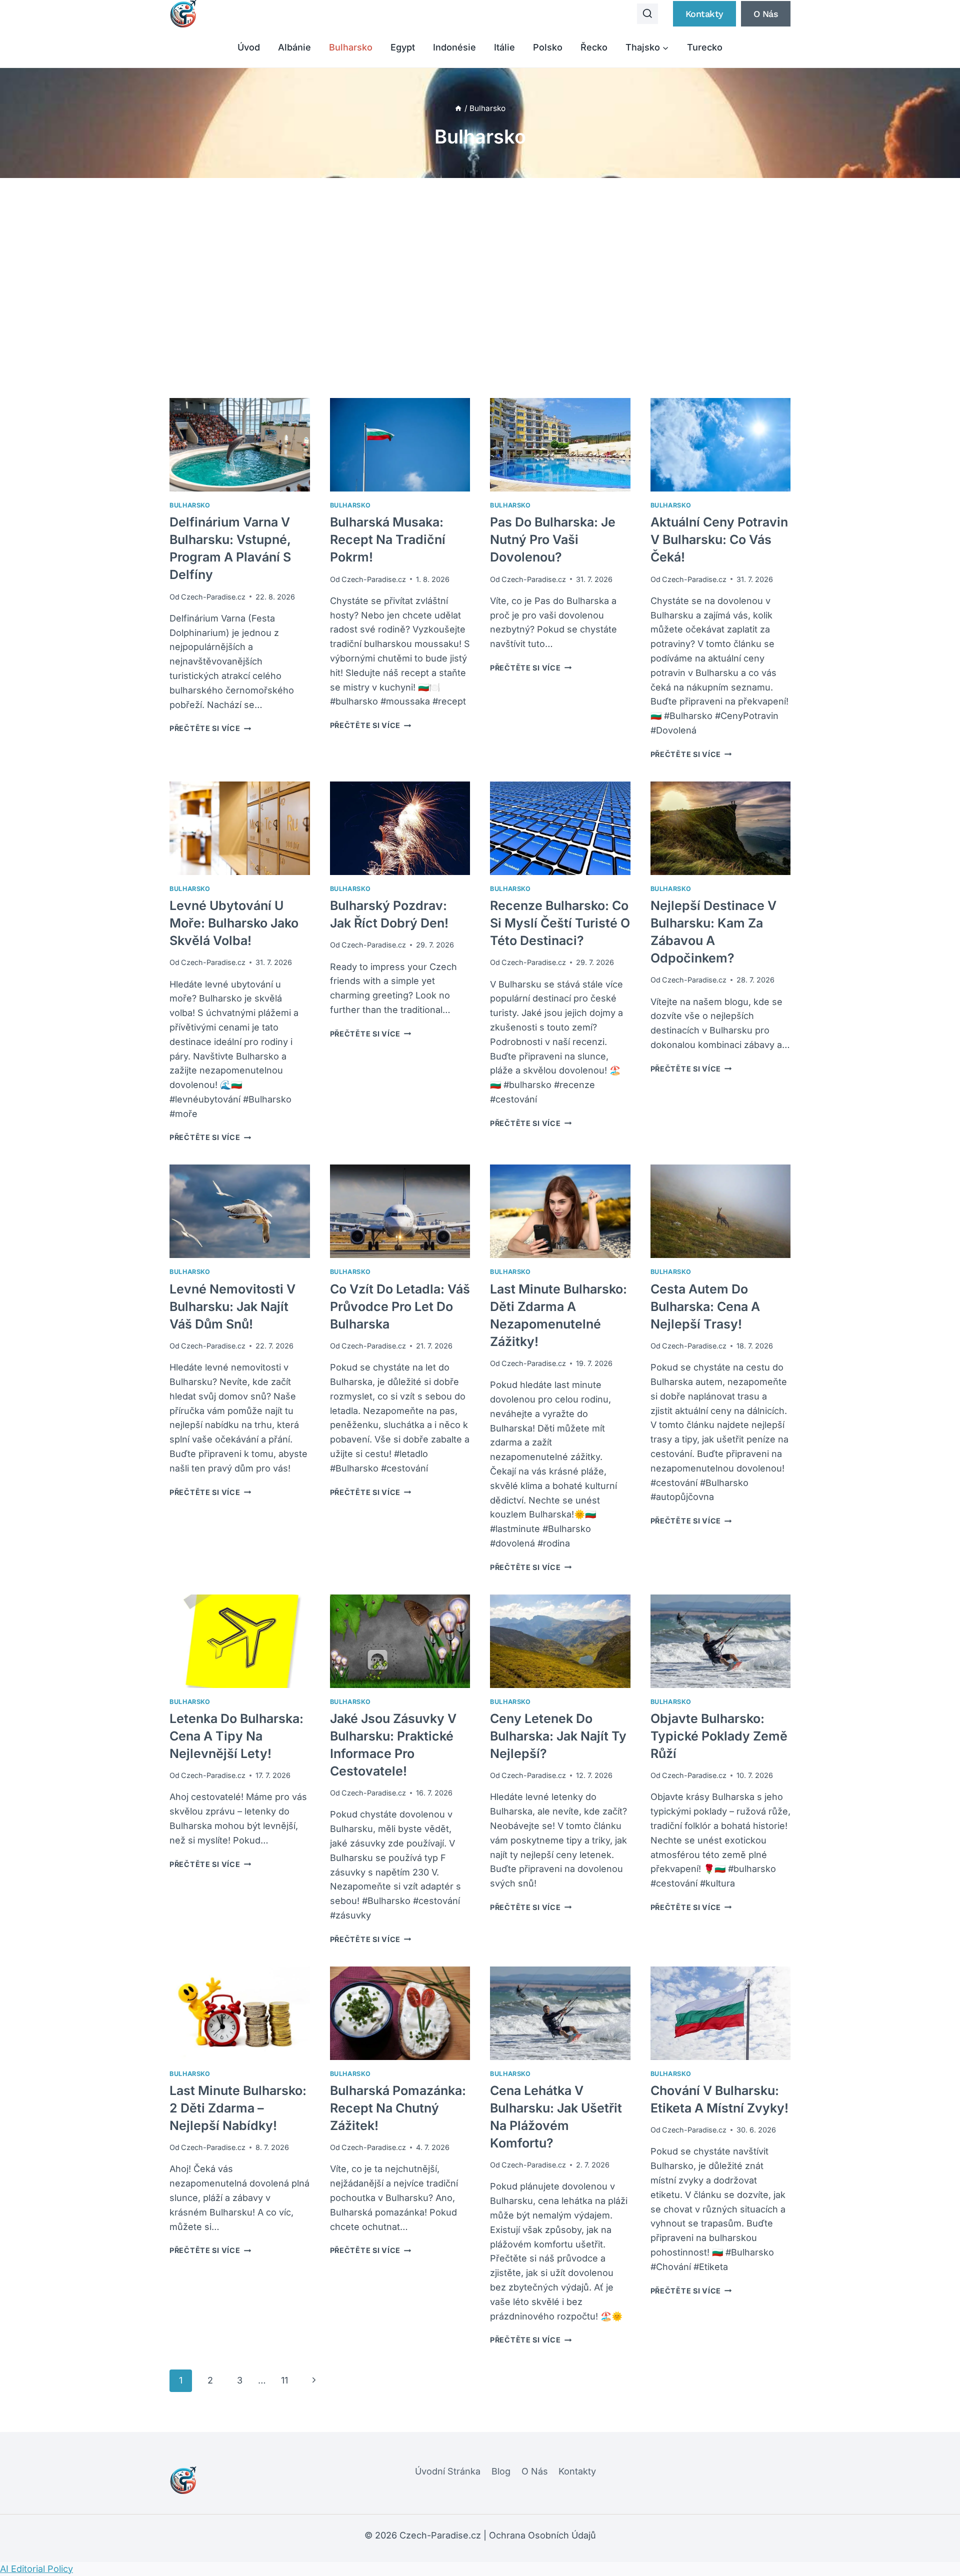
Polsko (548, 47)
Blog (501, 2471)
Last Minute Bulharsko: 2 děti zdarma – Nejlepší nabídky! (238, 2108)
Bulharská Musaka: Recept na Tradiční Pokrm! (388, 539)
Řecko (594, 47)
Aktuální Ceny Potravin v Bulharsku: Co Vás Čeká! (719, 539)
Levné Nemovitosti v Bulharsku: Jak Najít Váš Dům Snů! (232, 1306)
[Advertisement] (480, 288)
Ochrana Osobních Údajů (542, 2535)
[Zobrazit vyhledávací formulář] (647, 14)
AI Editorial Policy (36, 2569)
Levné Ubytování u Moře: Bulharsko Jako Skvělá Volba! (234, 923)
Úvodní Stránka (448, 2471)
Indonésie (454, 47)
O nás (766, 14)
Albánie (294, 47)
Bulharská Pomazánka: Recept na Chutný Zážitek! (398, 2108)
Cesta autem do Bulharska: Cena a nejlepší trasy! (705, 1306)
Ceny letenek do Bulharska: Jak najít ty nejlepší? (558, 1736)
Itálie (504, 47)
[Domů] (458, 108)
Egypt (403, 47)
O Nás (535, 2471)
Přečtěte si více (210, 728)
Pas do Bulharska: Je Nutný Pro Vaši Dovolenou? (553, 539)
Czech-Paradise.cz (213, 597)
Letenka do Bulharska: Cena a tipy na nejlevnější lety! (236, 1736)
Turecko (705, 47)
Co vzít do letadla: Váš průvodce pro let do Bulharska (400, 1306)
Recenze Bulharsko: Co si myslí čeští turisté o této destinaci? (560, 923)
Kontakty (704, 14)
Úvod (249, 47)
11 (284, 2380)
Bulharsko (351, 47)
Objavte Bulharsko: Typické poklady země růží (719, 1736)
